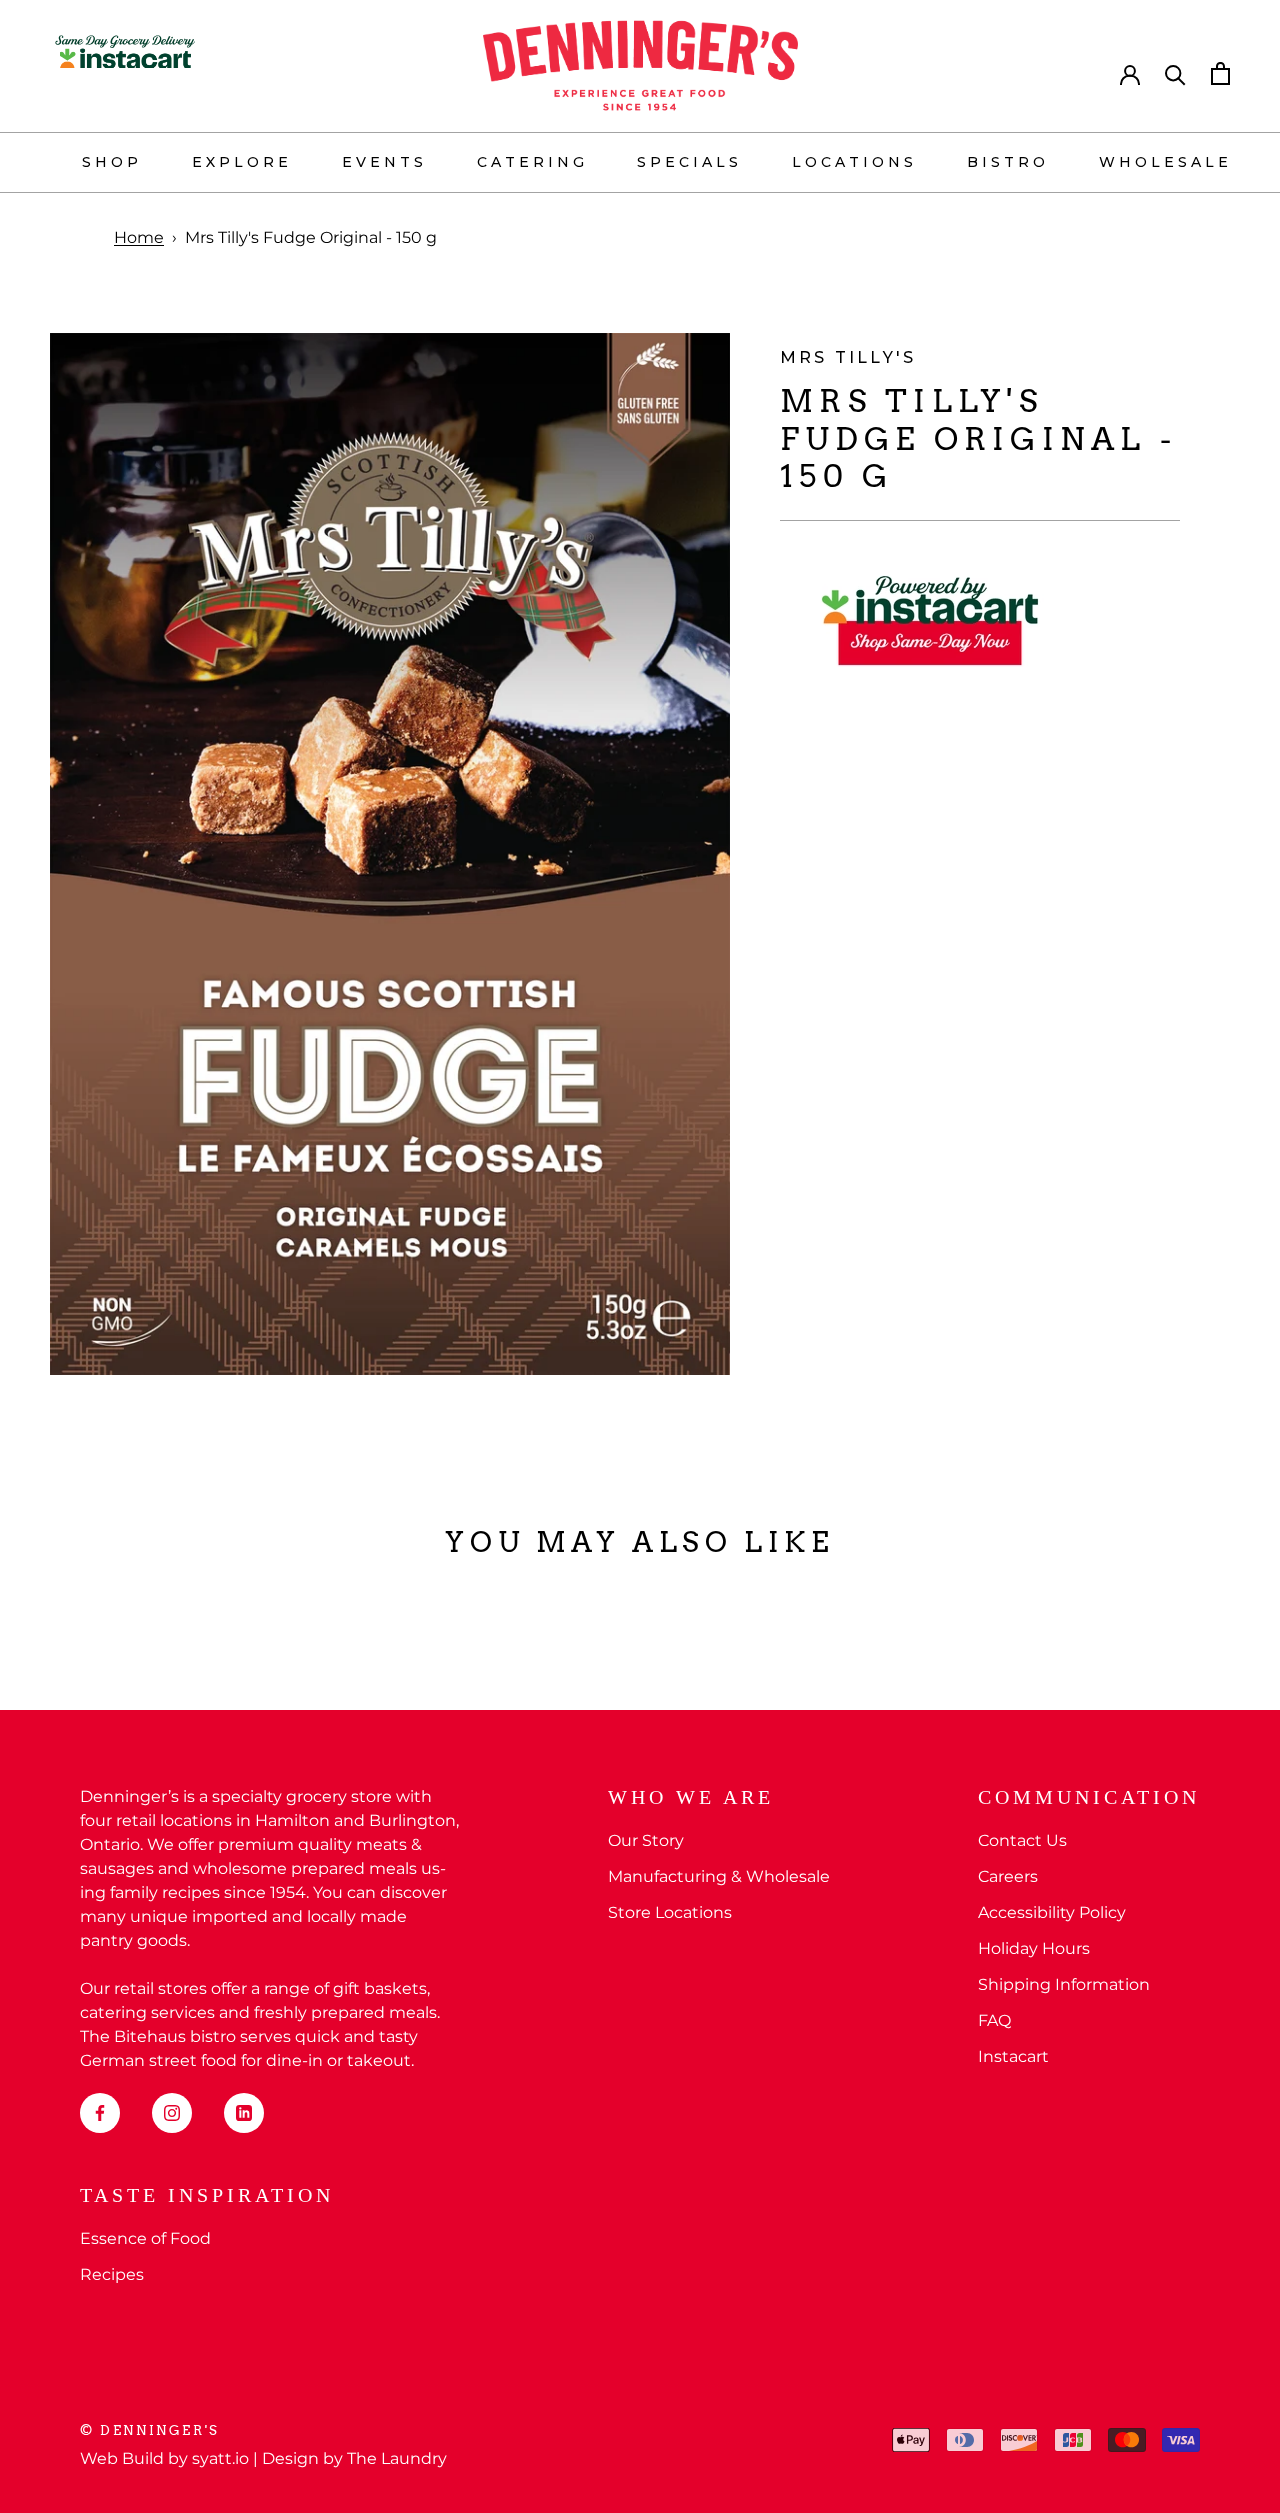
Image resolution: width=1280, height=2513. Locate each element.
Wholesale (1165, 162)
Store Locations (670, 1912)
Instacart (1013, 2056)
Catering (532, 162)
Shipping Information (1064, 1984)
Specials (689, 162)
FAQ (994, 2020)
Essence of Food (145, 2238)
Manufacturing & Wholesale (719, 1876)
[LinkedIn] (244, 2113)
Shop (112, 162)
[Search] (1175, 73)
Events (384, 162)
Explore (242, 162)
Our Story (646, 1840)
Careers (1008, 1876)
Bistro (1008, 162)
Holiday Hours (1034, 1948)
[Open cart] (1220, 73)
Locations (854, 162)
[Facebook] (100, 2113)
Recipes (112, 2274)
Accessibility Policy (1052, 1912)
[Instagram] (172, 2113)
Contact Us (1022, 1840)
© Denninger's (150, 2430)
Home (139, 237)
